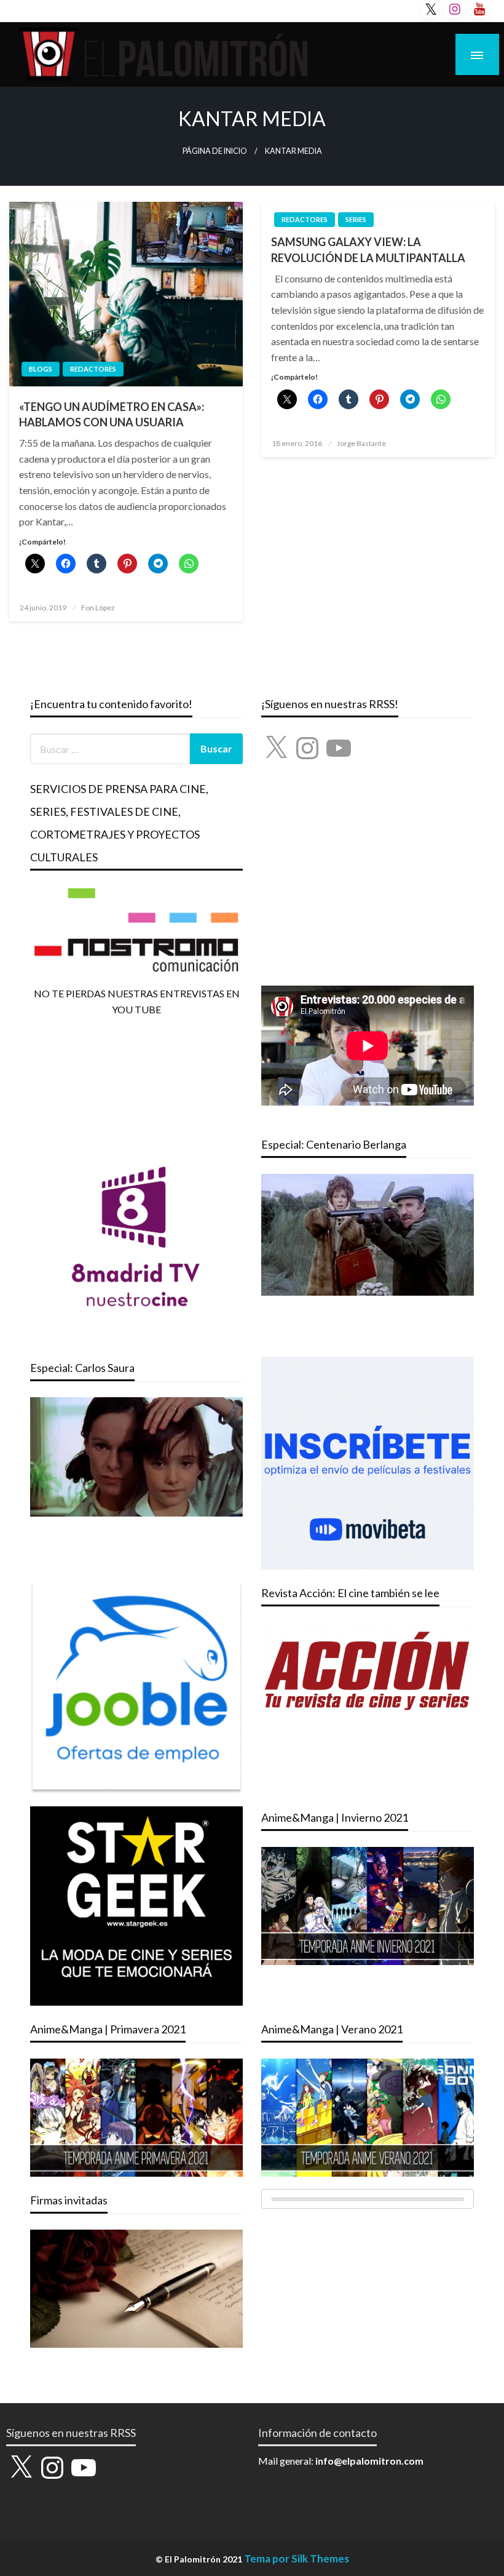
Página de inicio (215, 151)
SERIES (356, 219)
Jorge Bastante (361, 443)
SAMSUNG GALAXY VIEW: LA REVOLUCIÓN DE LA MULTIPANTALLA (368, 249)
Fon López (98, 608)
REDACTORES (93, 369)
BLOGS (41, 369)
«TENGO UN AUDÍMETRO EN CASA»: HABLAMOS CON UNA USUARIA (112, 414)
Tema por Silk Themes (297, 2558)
